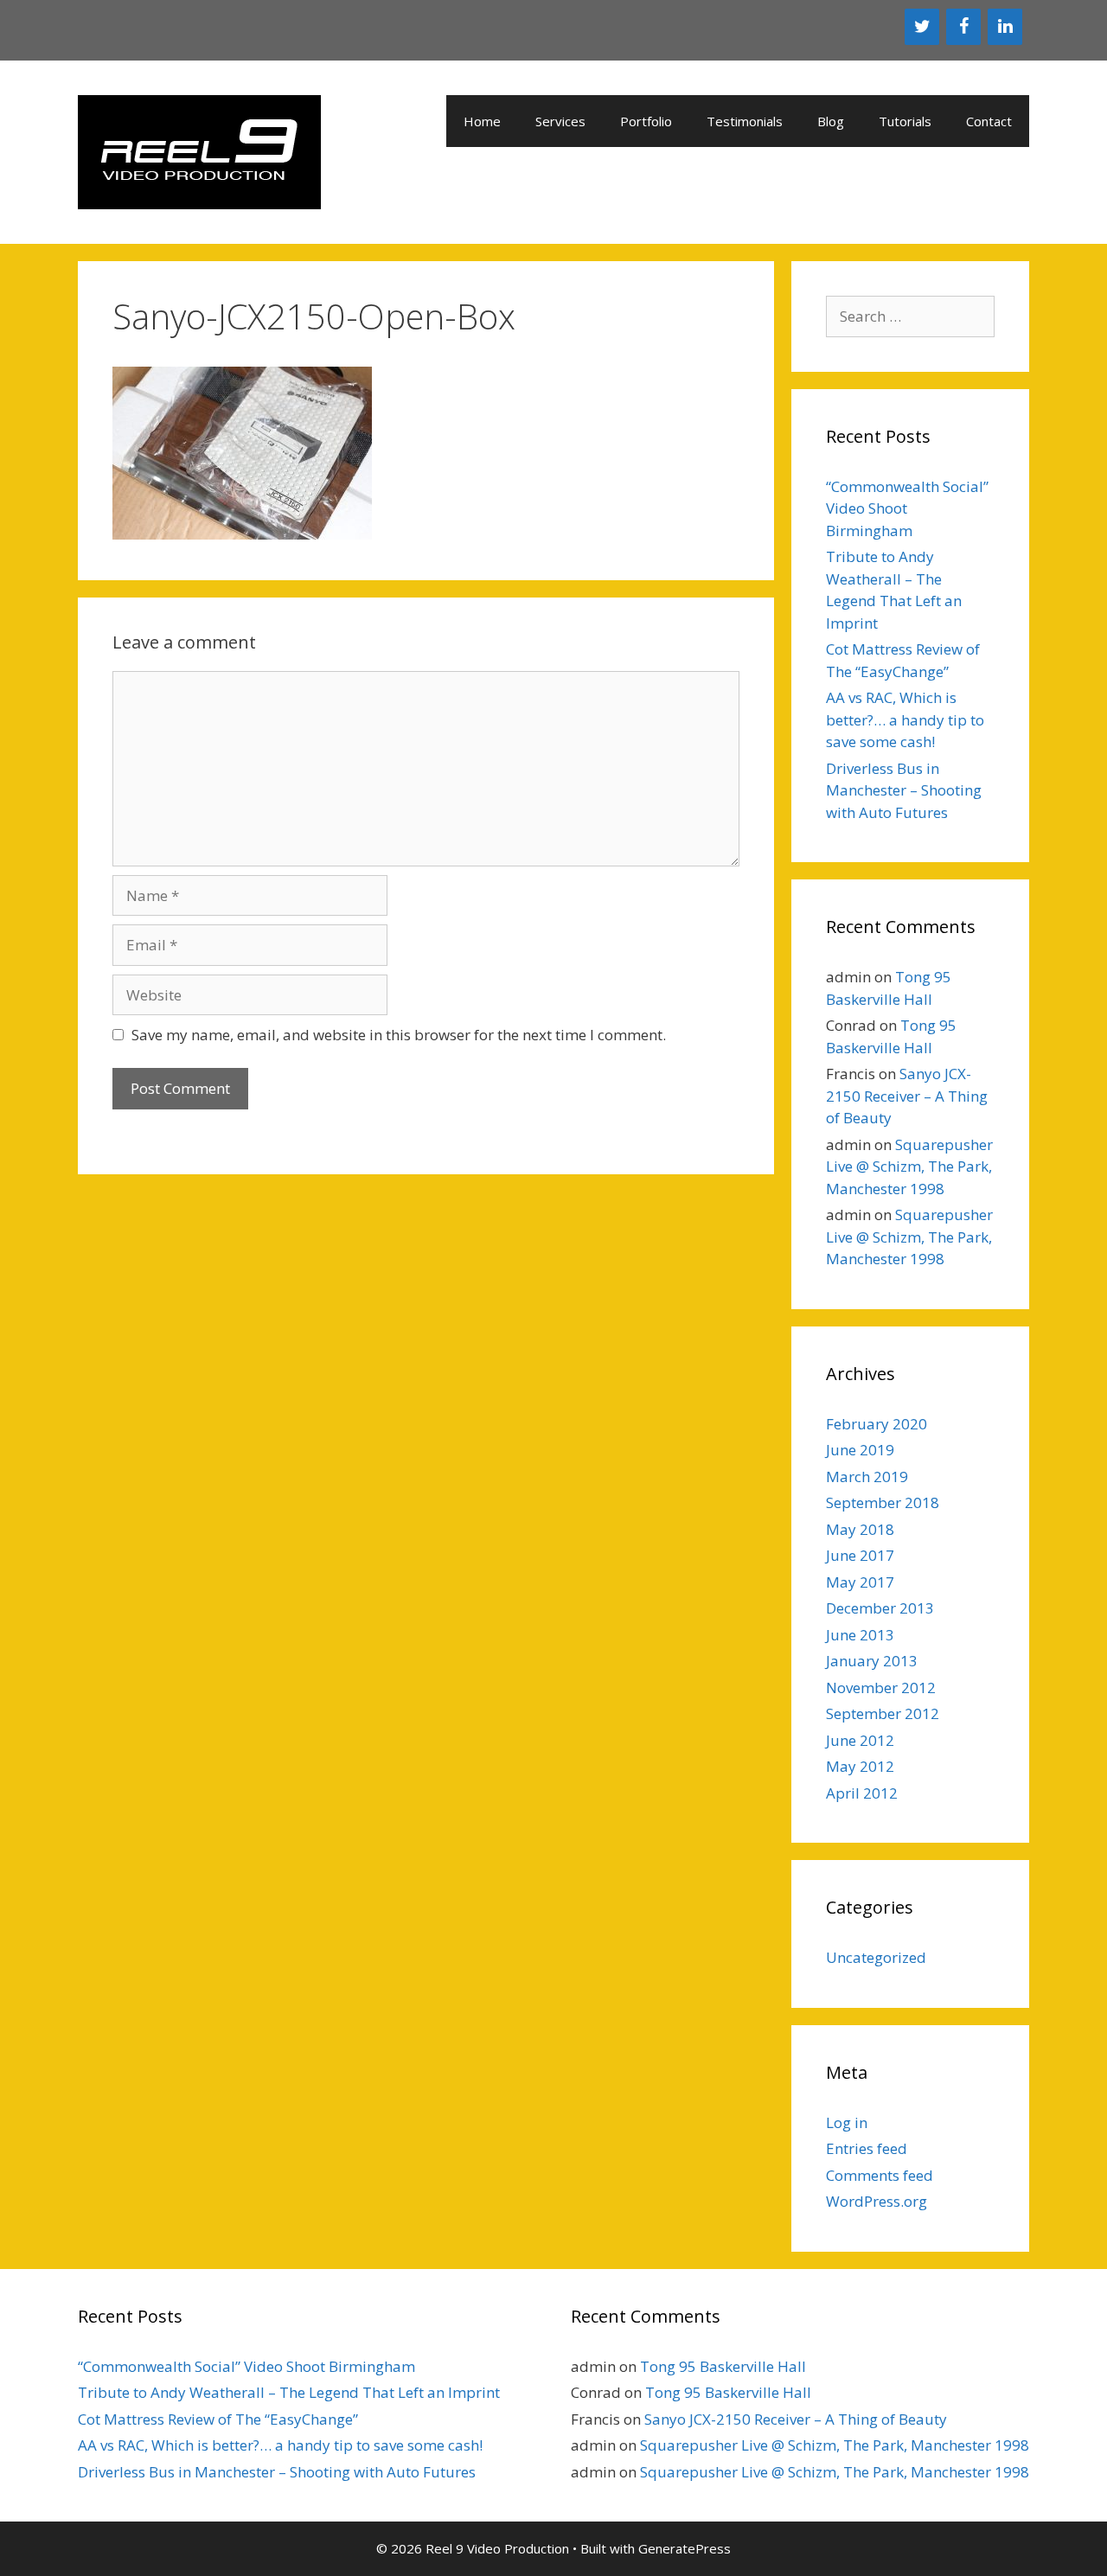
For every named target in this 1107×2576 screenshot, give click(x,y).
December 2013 (880, 1608)
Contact (989, 121)
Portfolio (646, 121)
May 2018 (860, 1529)
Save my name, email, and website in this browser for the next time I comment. (399, 1035)
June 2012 (860, 1740)
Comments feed (880, 2175)
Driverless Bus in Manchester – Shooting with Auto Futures (904, 790)
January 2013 (872, 1661)
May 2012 (860, 1766)
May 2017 (860, 1582)
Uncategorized (876, 1957)
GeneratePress (685, 2548)
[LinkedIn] (1005, 27)
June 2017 (860, 1555)
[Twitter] (922, 27)
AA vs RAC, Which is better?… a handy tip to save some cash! (905, 719)
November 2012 (881, 1688)
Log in (847, 2122)
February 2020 (877, 1424)
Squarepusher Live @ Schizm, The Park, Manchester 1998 (909, 1167)
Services (560, 121)
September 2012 (883, 1713)
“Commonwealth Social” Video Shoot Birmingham (246, 2366)
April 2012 (862, 1793)
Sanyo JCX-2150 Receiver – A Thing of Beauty (907, 1096)
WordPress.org (877, 2201)
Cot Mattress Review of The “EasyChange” (218, 2419)
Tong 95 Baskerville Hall (723, 2366)
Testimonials (745, 121)
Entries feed (867, 2148)
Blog (831, 121)
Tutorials (905, 121)
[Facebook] (963, 27)
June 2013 (860, 1635)
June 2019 (860, 1450)
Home (482, 121)
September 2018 (883, 1502)
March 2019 (867, 1477)
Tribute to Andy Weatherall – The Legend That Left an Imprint (289, 2392)
